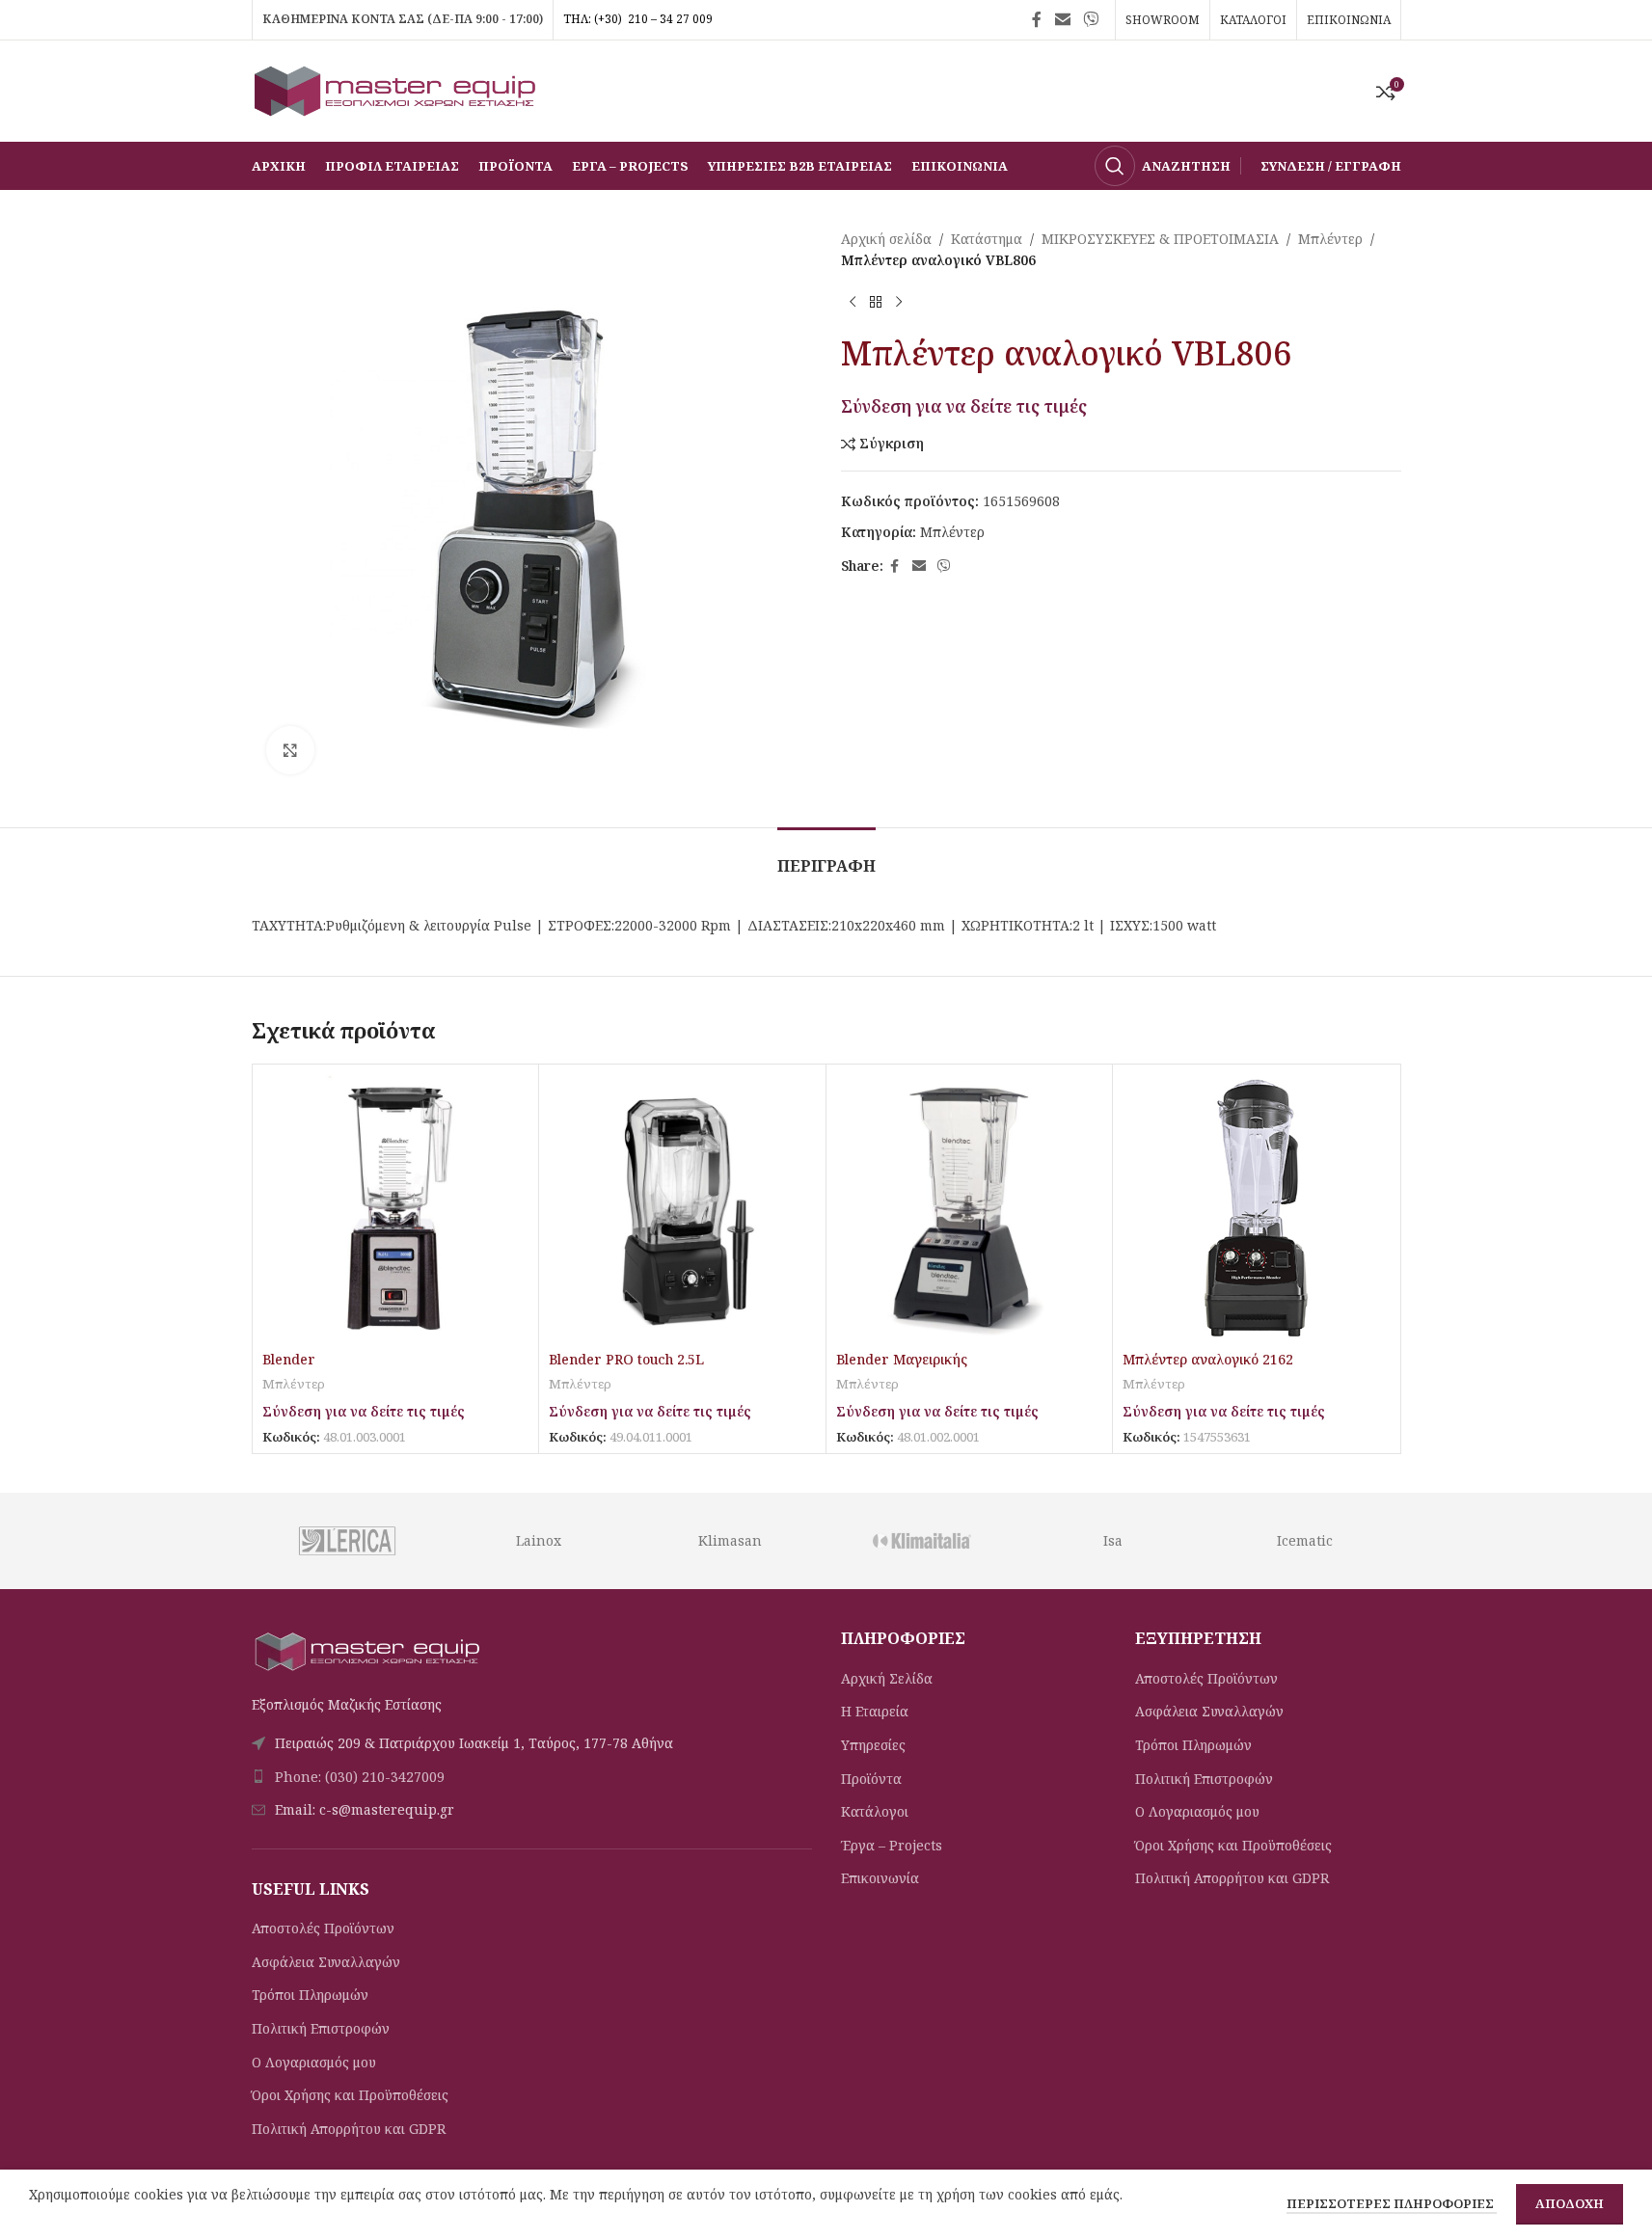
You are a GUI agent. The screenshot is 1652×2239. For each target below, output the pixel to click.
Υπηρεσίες (873, 1745)
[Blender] (396, 1208)
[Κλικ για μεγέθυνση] (290, 750)
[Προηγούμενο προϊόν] (853, 303)
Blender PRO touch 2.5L (626, 1359)
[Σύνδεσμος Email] (1062, 19)
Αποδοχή (1570, 2203)
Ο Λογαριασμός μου (314, 2062)
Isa (1113, 1540)
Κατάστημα (987, 239)
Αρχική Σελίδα (887, 1678)
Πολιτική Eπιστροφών (321, 2028)
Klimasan (730, 1540)
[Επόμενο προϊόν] (899, 303)
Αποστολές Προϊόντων (323, 1928)
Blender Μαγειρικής (902, 1359)
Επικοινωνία (880, 1878)
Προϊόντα (871, 1779)
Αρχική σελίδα (886, 239)
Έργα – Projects (892, 1845)
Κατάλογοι (875, 1811)
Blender (289, 1359)
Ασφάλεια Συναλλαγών (326, 1962)
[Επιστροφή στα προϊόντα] (876, 303)
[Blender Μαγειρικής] (970, 1208)
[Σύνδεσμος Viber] (1090, 19)
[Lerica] (347, 1541)
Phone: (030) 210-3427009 (360, 1777)
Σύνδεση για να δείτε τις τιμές (964, 406)
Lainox (539, 1540)
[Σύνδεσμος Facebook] (1037, 19)
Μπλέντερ (1330, 239)
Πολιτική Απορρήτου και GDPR (349, 2129)
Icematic (1305, 1540)
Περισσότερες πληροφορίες (1392, 2203)
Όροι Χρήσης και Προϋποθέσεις (350, 2095)
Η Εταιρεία (875, 1711)
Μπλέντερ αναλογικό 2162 (1208, 1359)
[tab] (826, 857)
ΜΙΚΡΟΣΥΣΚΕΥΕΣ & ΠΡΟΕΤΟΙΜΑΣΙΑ (1160, 239)
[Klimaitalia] (921, 1541)
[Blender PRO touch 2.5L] (682, 1208)
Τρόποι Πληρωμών (310, 1995)
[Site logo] (396, 89)
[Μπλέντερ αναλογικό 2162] (1256, 1208)
